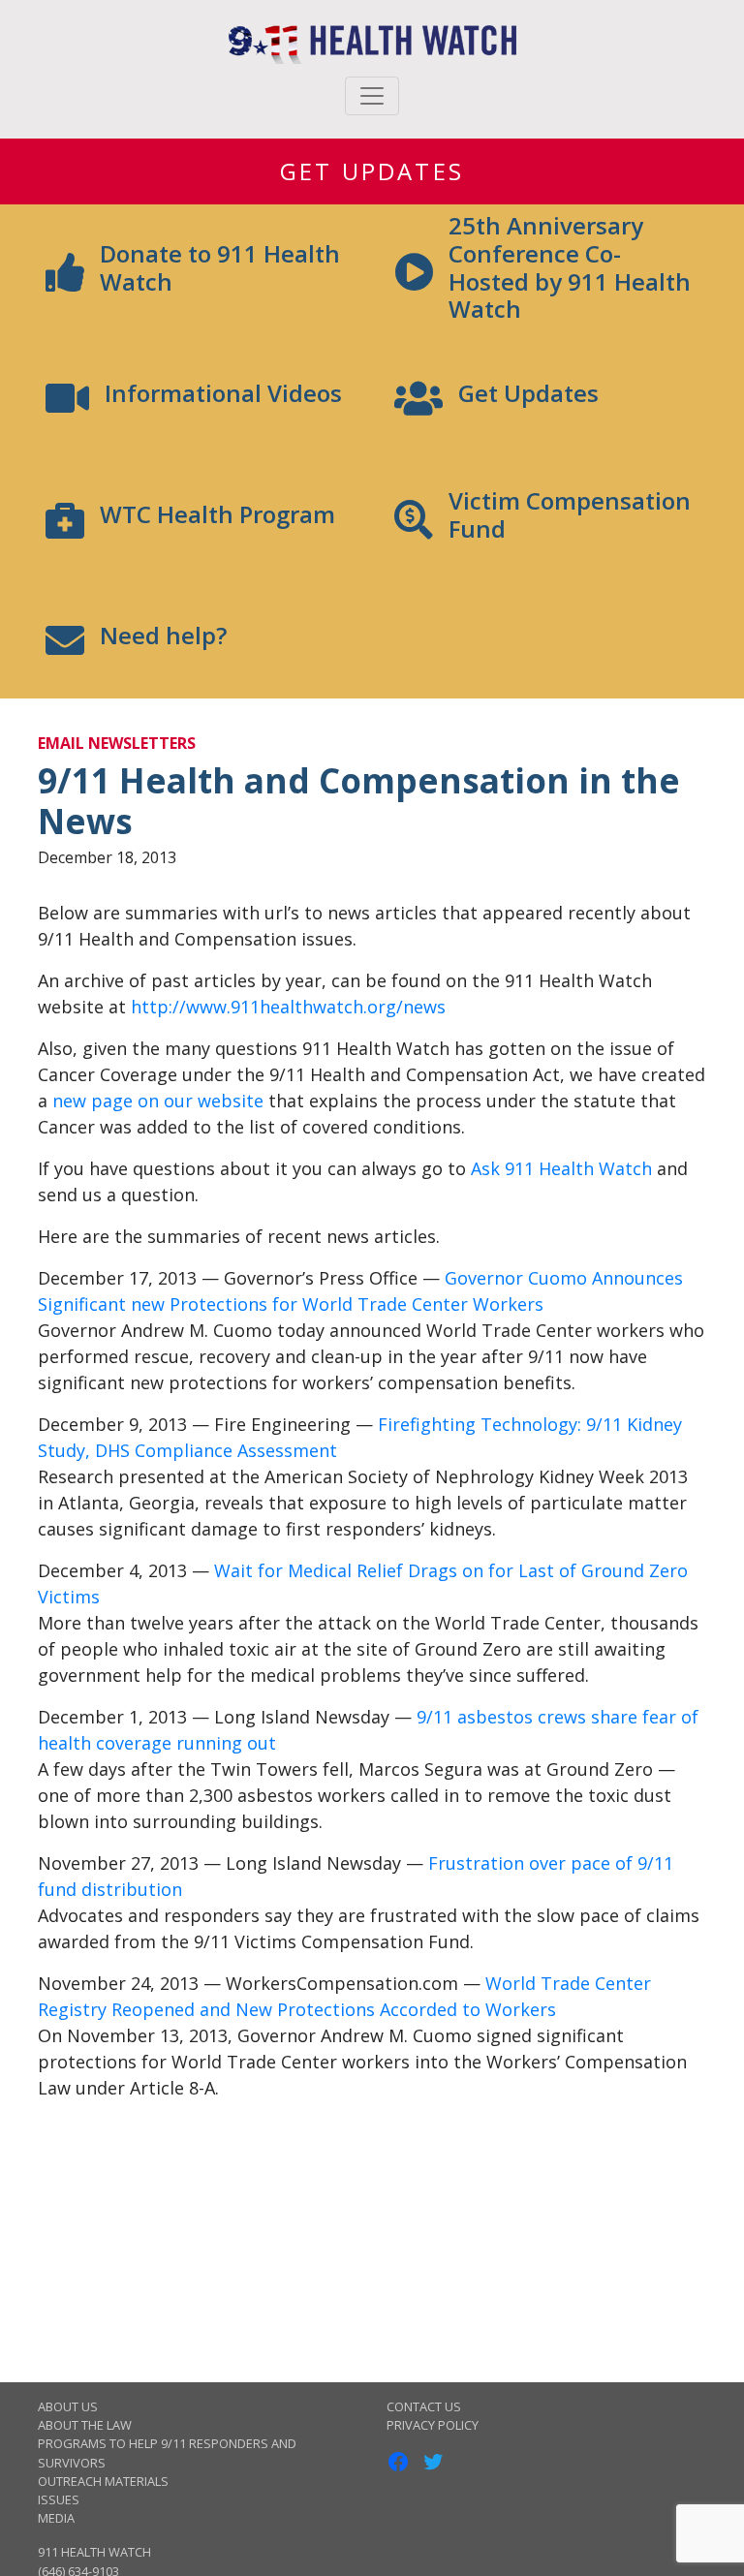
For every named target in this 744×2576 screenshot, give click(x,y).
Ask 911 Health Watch (561, 1168)
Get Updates (372, 171)
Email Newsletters (117, 743)
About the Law (85, 2425)
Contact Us (424, 2406)
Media (56, 2518)
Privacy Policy (433, 2425)
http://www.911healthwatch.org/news (288, 1007)
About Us (68, 2406)
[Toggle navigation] (372, 96)
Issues (59, 2499)
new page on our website (158, 1101)
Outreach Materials (103, 2481)
